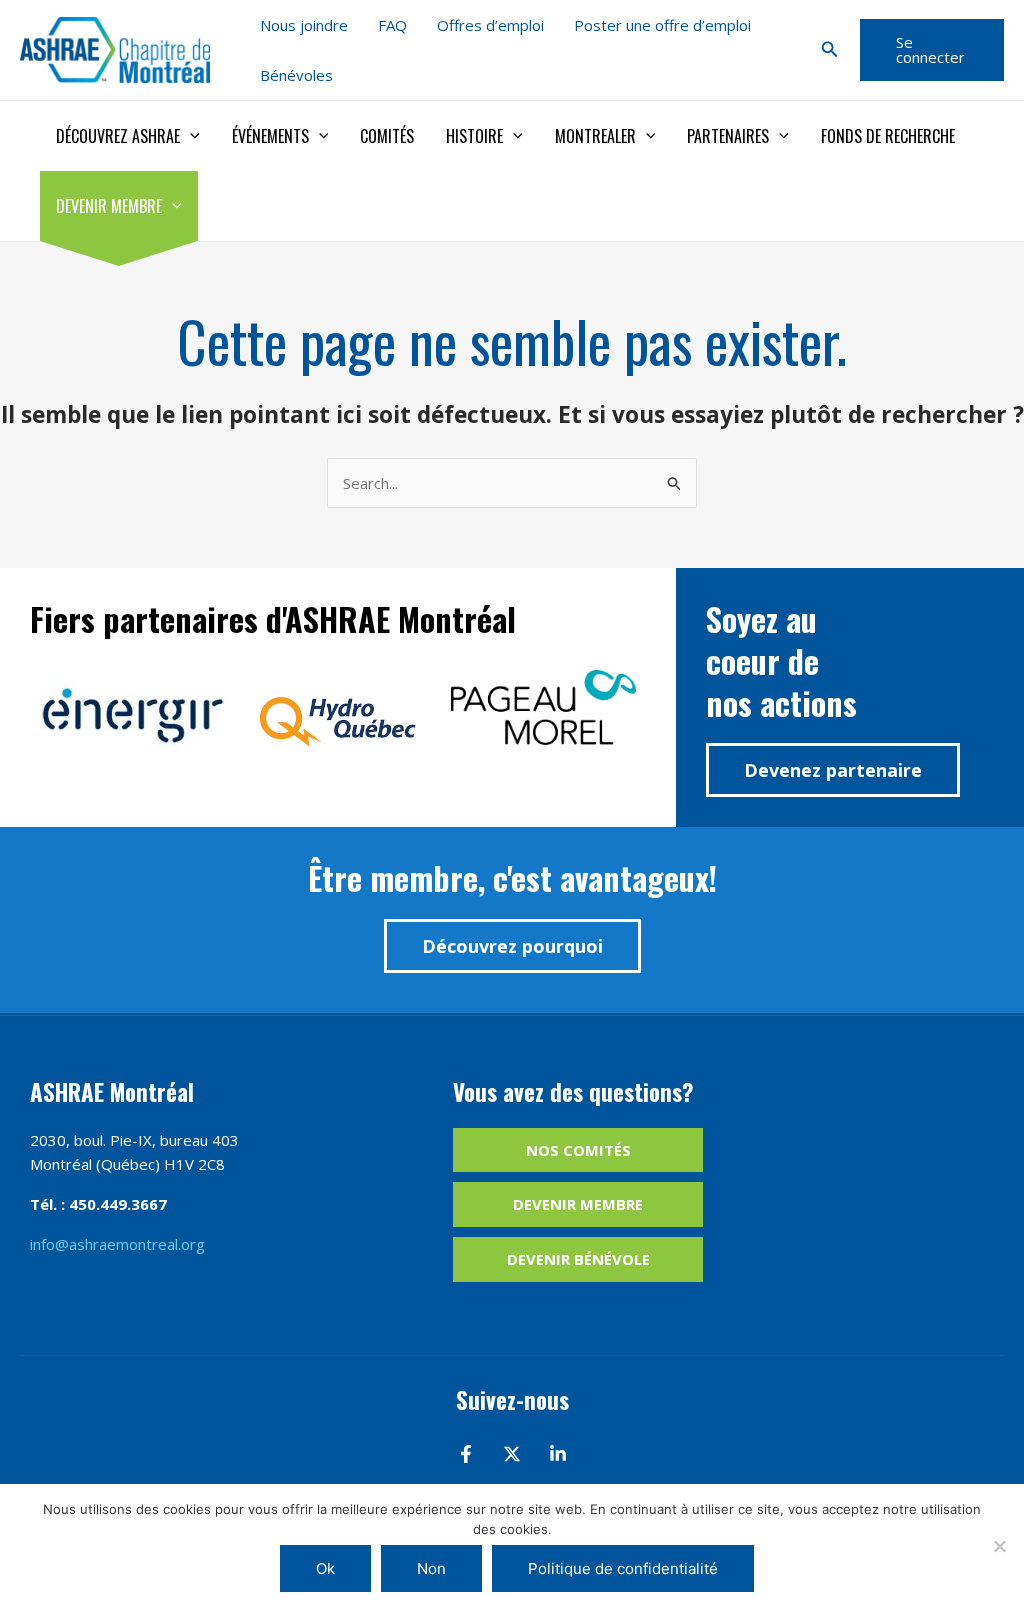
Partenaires (728, 136)
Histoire (474, 136)
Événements (270, 136)
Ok (325, 1568)
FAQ (392, 25)
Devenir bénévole (578, 1259)
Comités (387, 136)
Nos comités (578, 1150)
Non (431, 1568)
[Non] (999, 1546)
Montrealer (595, 136)
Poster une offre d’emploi (662, 25)
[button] (830, 50)
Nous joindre (304, 25)
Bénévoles (296, 75)
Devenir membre (109, 206)
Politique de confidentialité (623, 1568)
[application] (190, 136)
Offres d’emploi (490, 25)
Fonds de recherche (888, 136)
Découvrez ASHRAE (118, 136)
